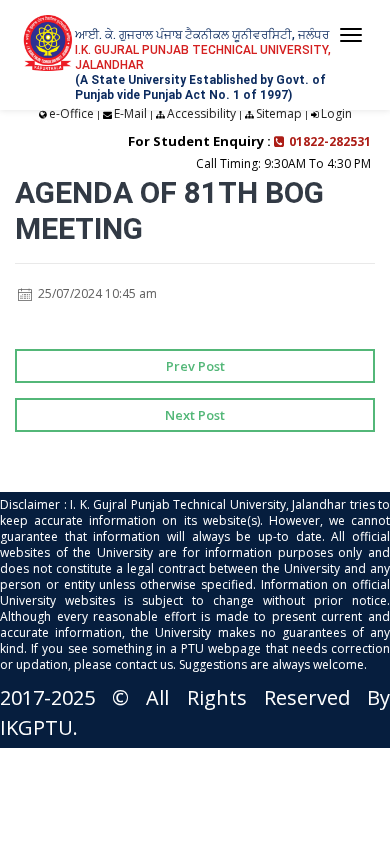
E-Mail (130, 113)
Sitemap (279, 113)
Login (336, 113)
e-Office (71, 113)
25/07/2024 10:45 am (96, 293)
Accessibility (201, 113)
